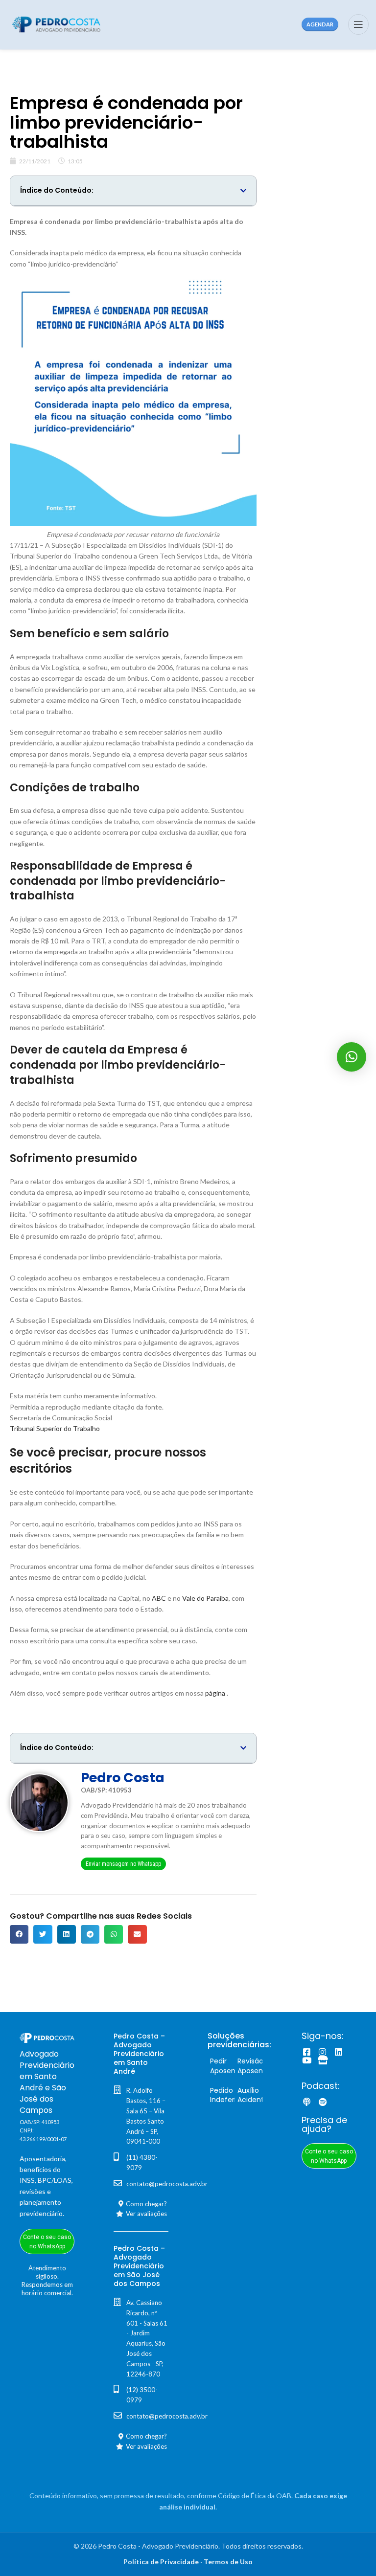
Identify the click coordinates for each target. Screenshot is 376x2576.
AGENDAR (320, 24)
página (215, 1693)
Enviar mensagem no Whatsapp (123, 1864)
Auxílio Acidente (253, 2095)
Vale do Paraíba (205, 1598)
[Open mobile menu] (358, 24)
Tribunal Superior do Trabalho (55, 1428)
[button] (243, 191)
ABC (159, 1598)
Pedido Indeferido (227, 2095)
